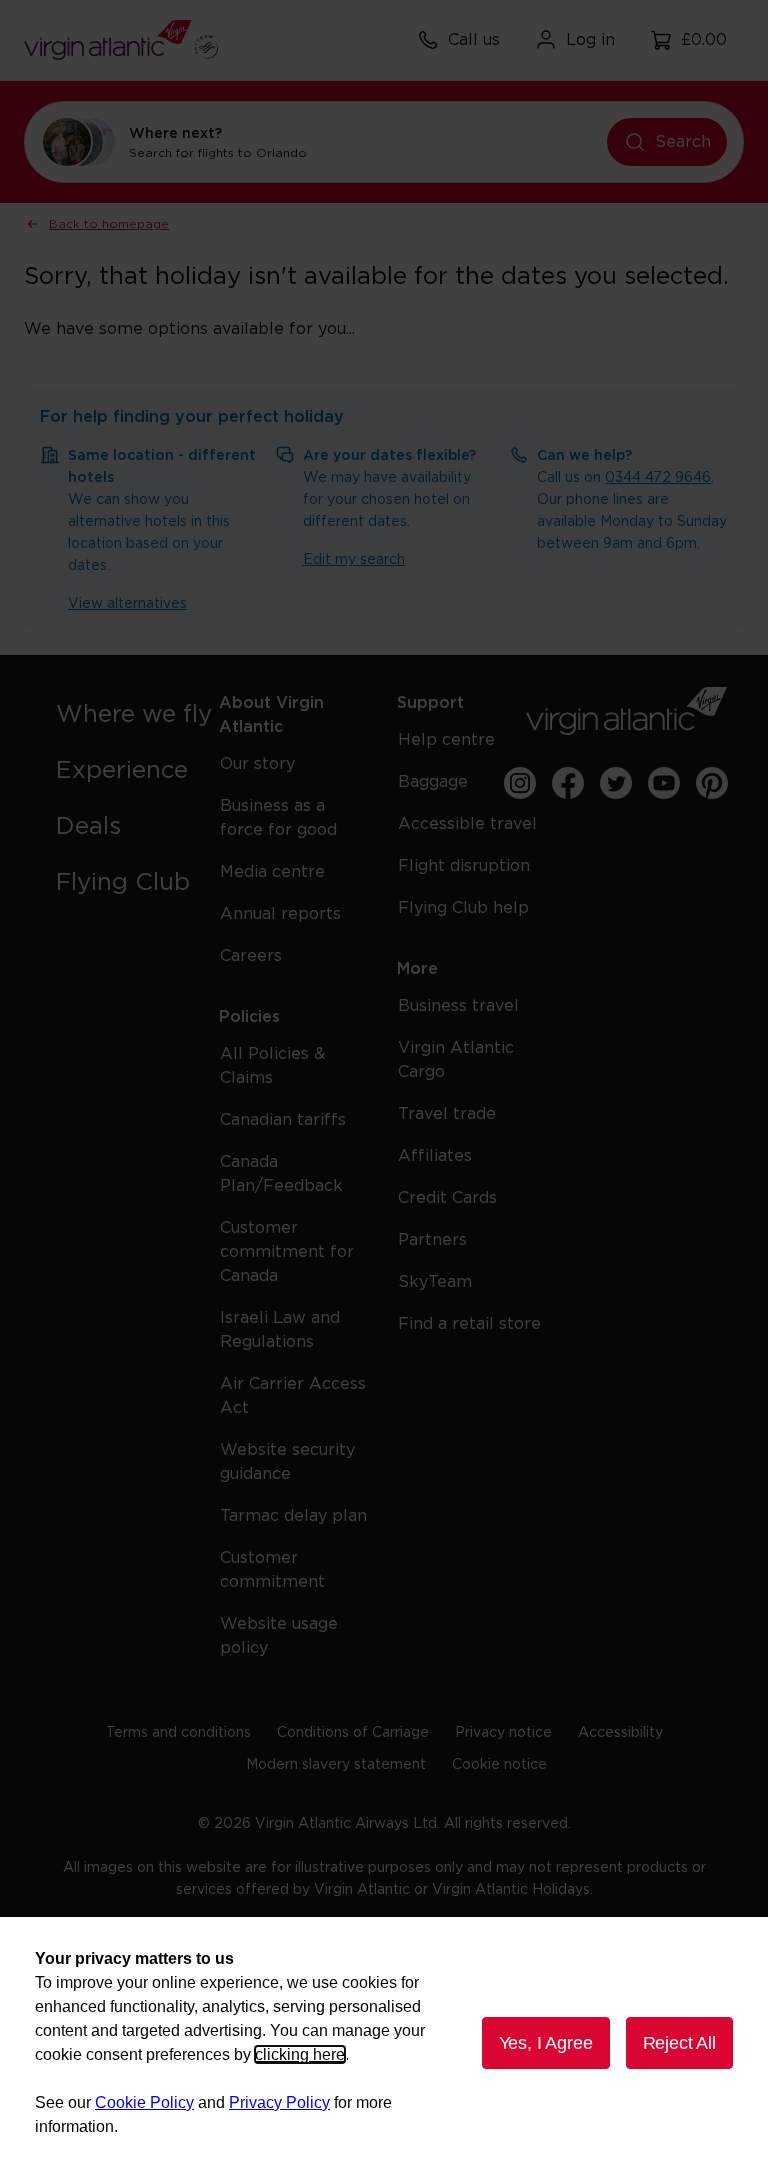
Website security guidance (287, 1462)
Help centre (446, 740)
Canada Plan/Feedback (281, 1174)
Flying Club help (463, 908)
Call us (474, 40)
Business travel (458, 1006)
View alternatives (127, 604)
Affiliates (435, 1156)
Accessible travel (467, 824)
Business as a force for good (278, 818)
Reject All (679, 2043)
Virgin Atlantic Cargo (456, 1060)
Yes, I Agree (546, 2043)
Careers (251, 956)
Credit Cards (447, 1198)
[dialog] (384, 2043)
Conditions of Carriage (353, 1733)
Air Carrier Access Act (293, 1396)
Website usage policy (279, 1636)
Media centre (272, 872)
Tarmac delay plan (293, 1516)
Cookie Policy (144, 2102)
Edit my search (354, 560)
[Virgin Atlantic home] (121, 40)
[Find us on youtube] (664, 783)
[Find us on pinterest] (712, 783)
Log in (590, 40)
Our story (257, 764)
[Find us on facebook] (568, 783)
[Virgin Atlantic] (627, 711)
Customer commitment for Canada (287, 1252)
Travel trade (447, 1114)
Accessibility (620, 1733)
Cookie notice (499, 1765)
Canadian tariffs (283, 1120)
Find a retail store (469, 1324)
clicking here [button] (300, 2054)
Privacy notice (503, 1733)
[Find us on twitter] (616, 783)
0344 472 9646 (658, 478)
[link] (140, 715)
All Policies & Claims (272, 1066)
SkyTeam (435, 1282)
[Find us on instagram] (520, 783)
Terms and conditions (178, 1733)
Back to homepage (109, 224)
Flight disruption (464, 866)
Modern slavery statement (336, 1765)
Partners (432, 1240)
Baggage (433, 782)
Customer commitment (272, 1570)
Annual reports (280, 914)
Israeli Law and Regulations (280, 1330)
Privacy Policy (279, 2102)
